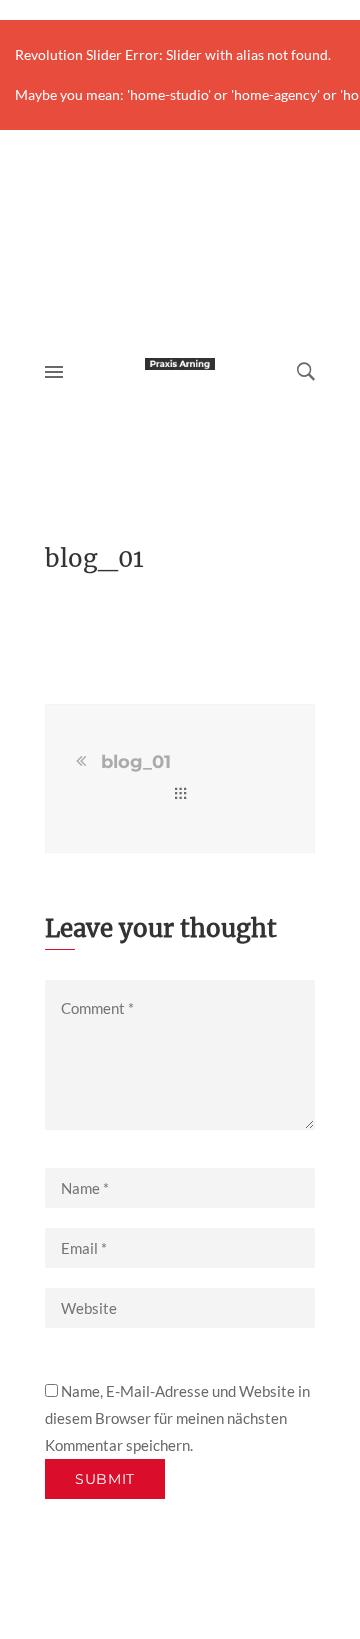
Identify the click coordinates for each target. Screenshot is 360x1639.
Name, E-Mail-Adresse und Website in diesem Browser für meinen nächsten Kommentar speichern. (177, 1418)
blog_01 (136, 762)
